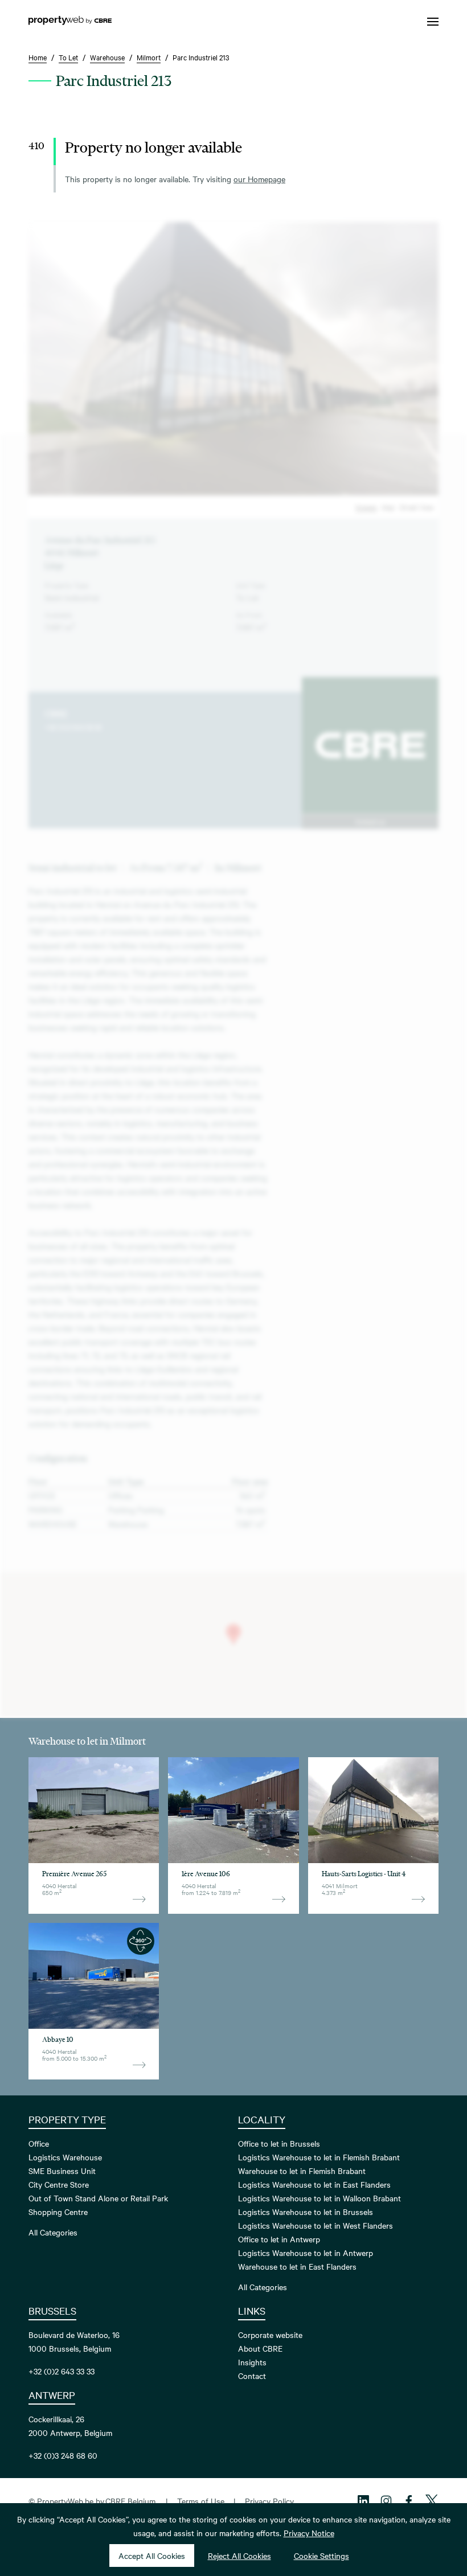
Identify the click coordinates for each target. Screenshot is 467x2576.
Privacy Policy (269, 2501)
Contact (252, 2376)
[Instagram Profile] (386, 2501)
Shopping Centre (58, 2212)
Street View (417, 507)
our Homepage (259, 179)
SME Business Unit (62, 2171)
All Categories (53, 2232)
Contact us (370, 821)
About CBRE (260, 2348)
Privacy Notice (309, 2533)
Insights (252, 2362)
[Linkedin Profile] (363, 2501)
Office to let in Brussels (279, 2143)
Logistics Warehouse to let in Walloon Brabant (319, 2198)
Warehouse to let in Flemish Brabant (302, 2171)
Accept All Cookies (152, 2556)
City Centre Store (59, 2184)
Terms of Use (201, 2501)
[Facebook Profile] (409, 2501)
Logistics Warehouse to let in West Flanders (316, 2225)
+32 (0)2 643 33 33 (73, 727)
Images (366, 507)
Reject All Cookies (239, 2556)
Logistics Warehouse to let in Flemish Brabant (319, 2157)
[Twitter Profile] (432, 2501)
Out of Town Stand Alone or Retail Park (98, 2198)
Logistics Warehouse (65, 2157)
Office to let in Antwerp (279, 2239)
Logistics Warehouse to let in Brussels (306, 2212)
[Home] (70, 22)
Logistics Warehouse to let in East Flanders (314, 2184)
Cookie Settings (321, 2556)
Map (388, 507)
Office (39, 2143)
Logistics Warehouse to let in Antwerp (306, 2253)
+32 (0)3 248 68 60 (63, 2455)
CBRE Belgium (130, 2501)
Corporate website (270, 2335)
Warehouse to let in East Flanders (297, 2266)
